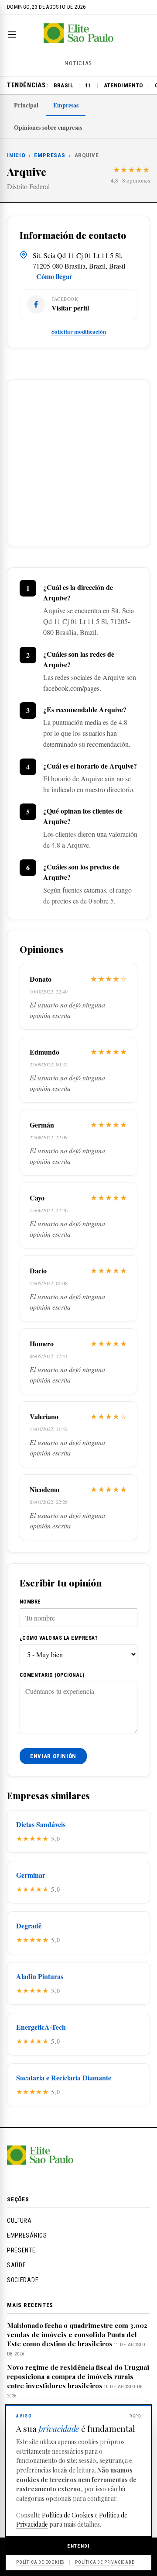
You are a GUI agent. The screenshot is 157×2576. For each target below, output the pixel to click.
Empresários (27, 2235)
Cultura (19, 2221)
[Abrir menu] (14, 34)
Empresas (66, 105)
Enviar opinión (53, 1756)
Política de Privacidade (104, 2562)
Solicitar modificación (79, 331)
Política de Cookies (68, 2515)
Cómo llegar (54, 276)
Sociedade (23, 2280)
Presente (21, 2250)
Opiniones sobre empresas (48, 127)
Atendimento (123, 85)
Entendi (78, 2546)
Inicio (16, 155)
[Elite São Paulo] (78, 40)
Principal (26, 105)
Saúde (17, 2265)
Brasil (63, 85)
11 (88, 85)
